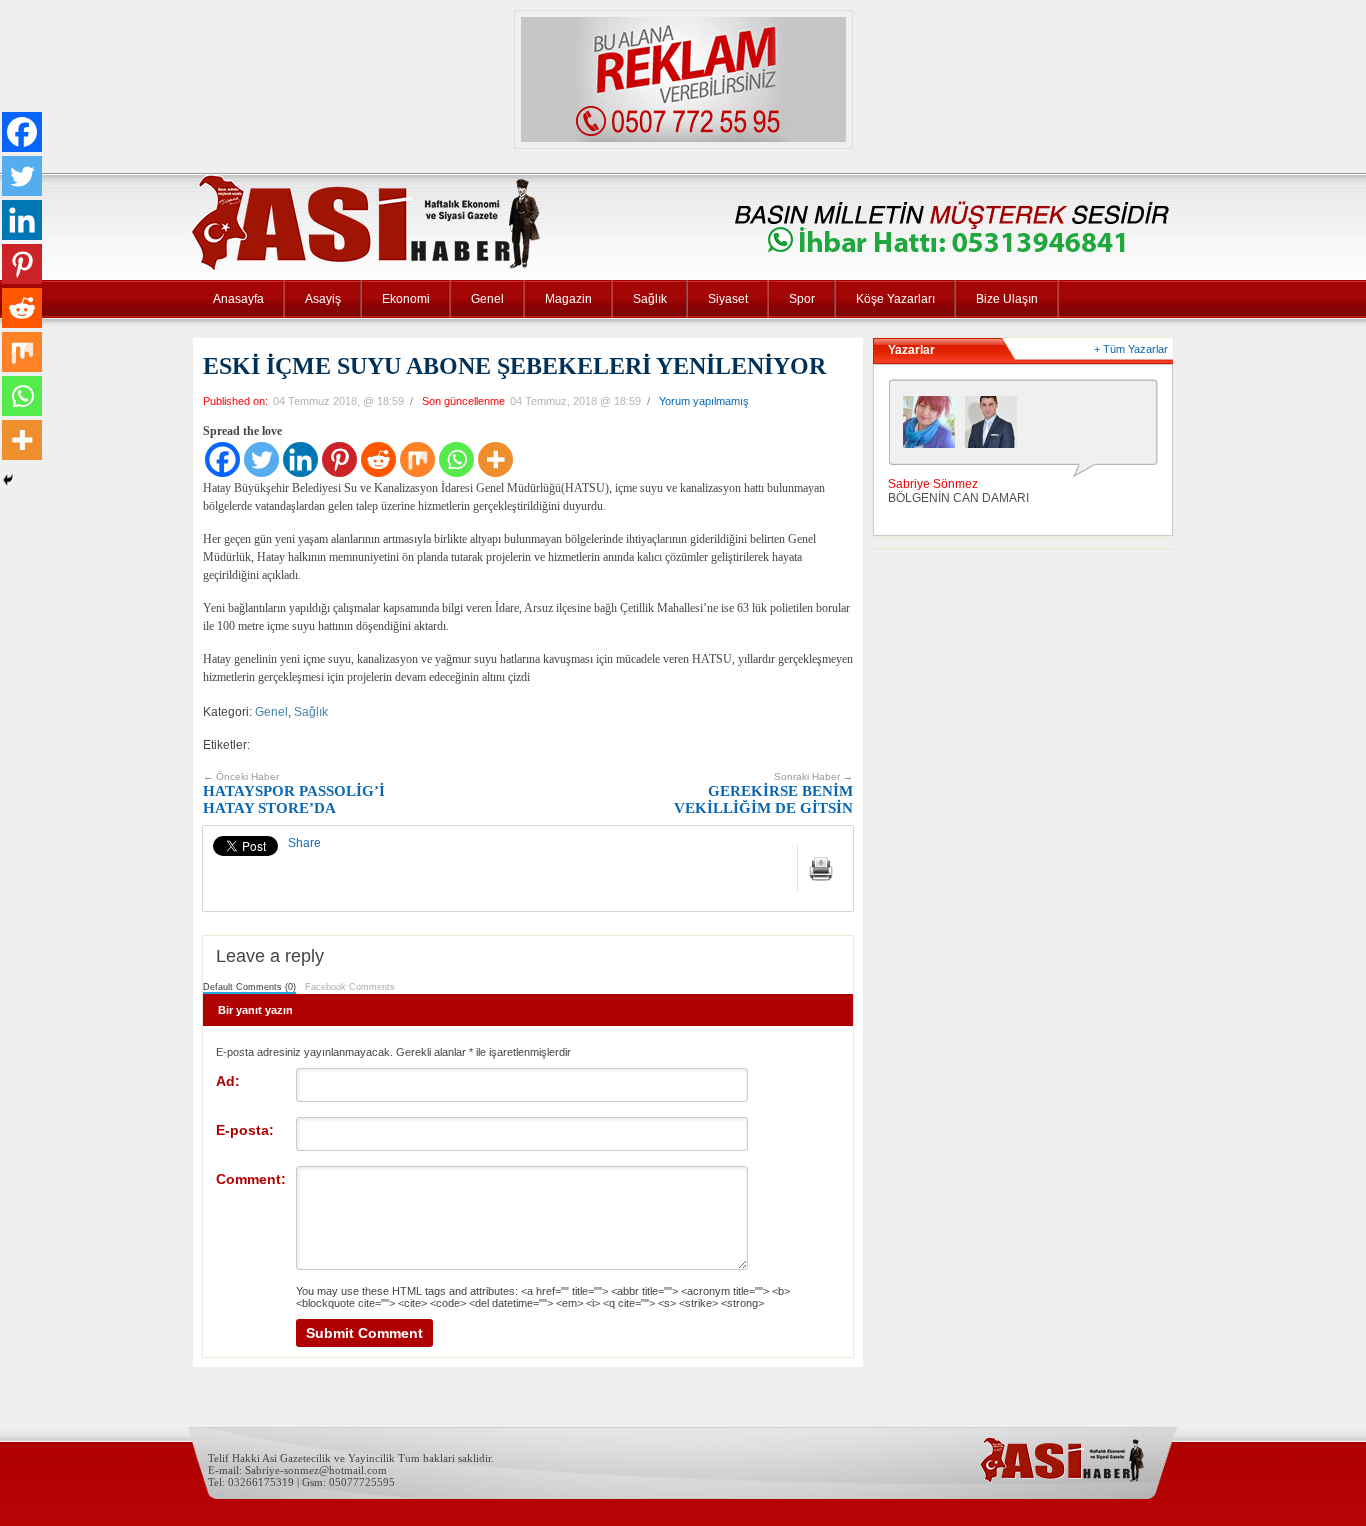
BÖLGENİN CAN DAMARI (958, 498)
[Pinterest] (339, 459)
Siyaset (728, 299)
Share (304, 843)
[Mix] (417, 459)
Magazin (568, 299)
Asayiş (323, 299)
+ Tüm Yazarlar (1131, 349)
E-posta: (245, 1130)
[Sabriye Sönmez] (934, 427)
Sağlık (650, 299)
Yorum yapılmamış (704, 401)
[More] (495, 459)
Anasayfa (238, 299)
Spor (802, 299)
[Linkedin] (300, 459)
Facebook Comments (350, 987)
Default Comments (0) (249, 987)
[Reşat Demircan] (996, 427)
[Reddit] (378, 459)
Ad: (228, 1081)
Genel (487, 299)
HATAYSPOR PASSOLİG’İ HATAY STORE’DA (294, 793)
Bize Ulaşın (1007, 299)
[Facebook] (222, 459)
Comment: (251, 1179)
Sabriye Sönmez (933, 484)
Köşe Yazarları (895, 299)
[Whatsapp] (456, 459)
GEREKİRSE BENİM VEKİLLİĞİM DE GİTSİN (763, 793)
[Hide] (8, 480)
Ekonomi (406, 299)
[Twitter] (261, 459)
